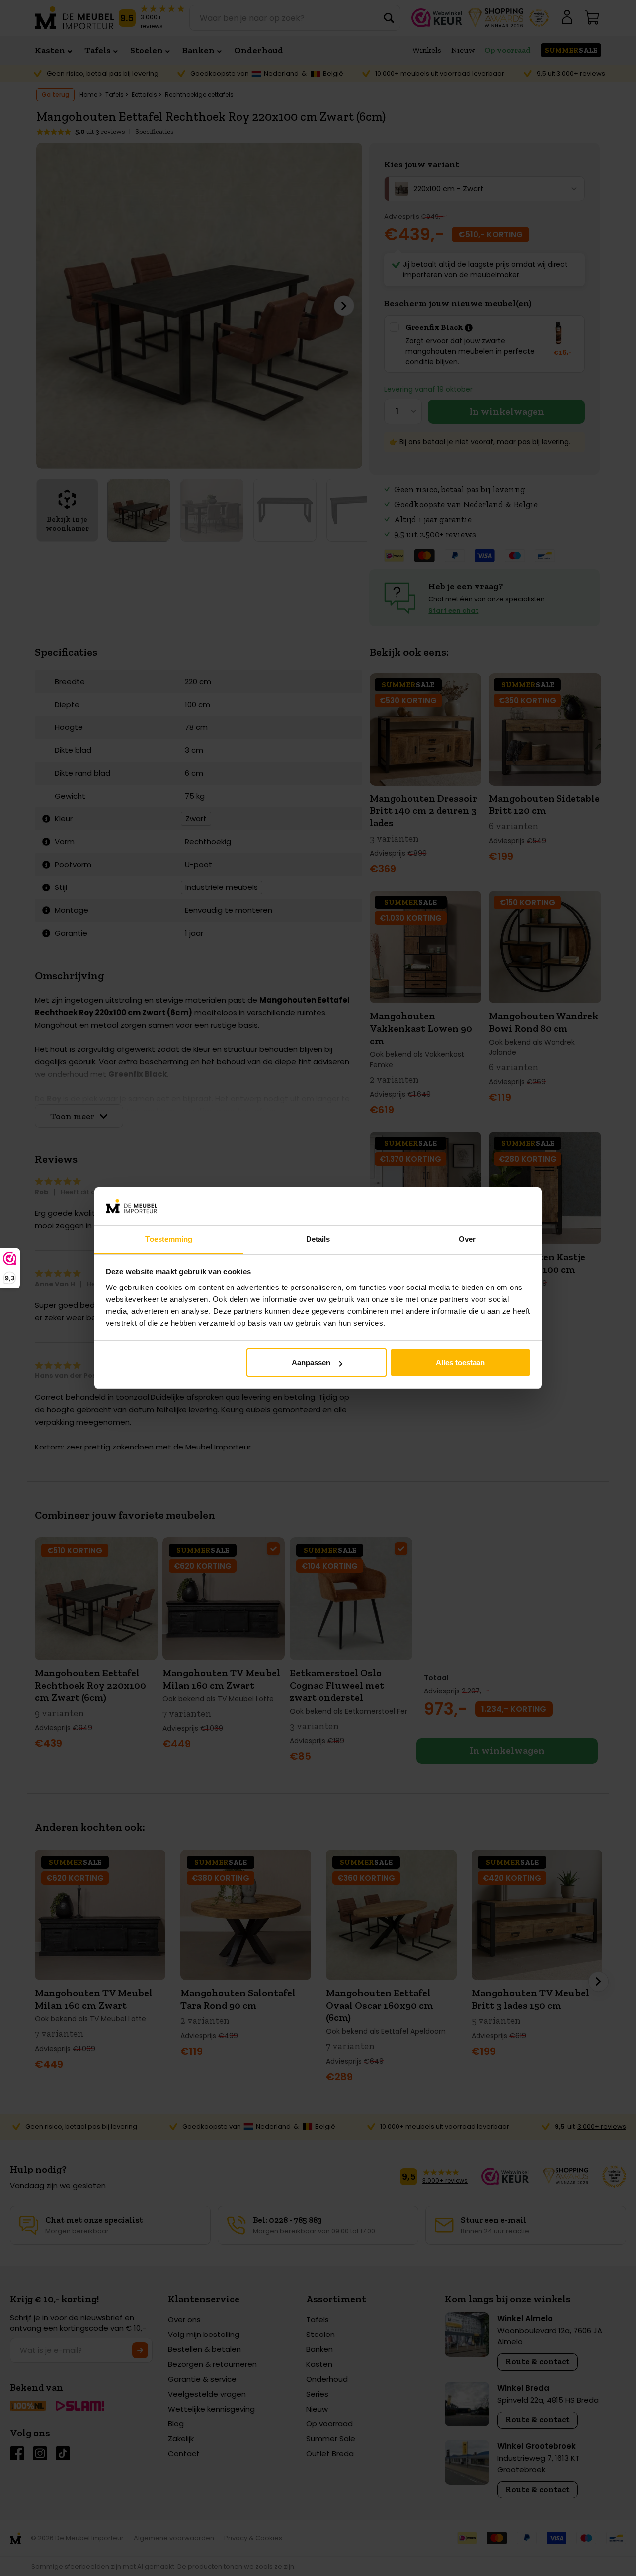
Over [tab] (467, 1239)
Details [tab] (318, 1239)
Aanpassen (311, 1362)
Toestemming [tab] (169, 1239)
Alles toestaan (460, 1362)
